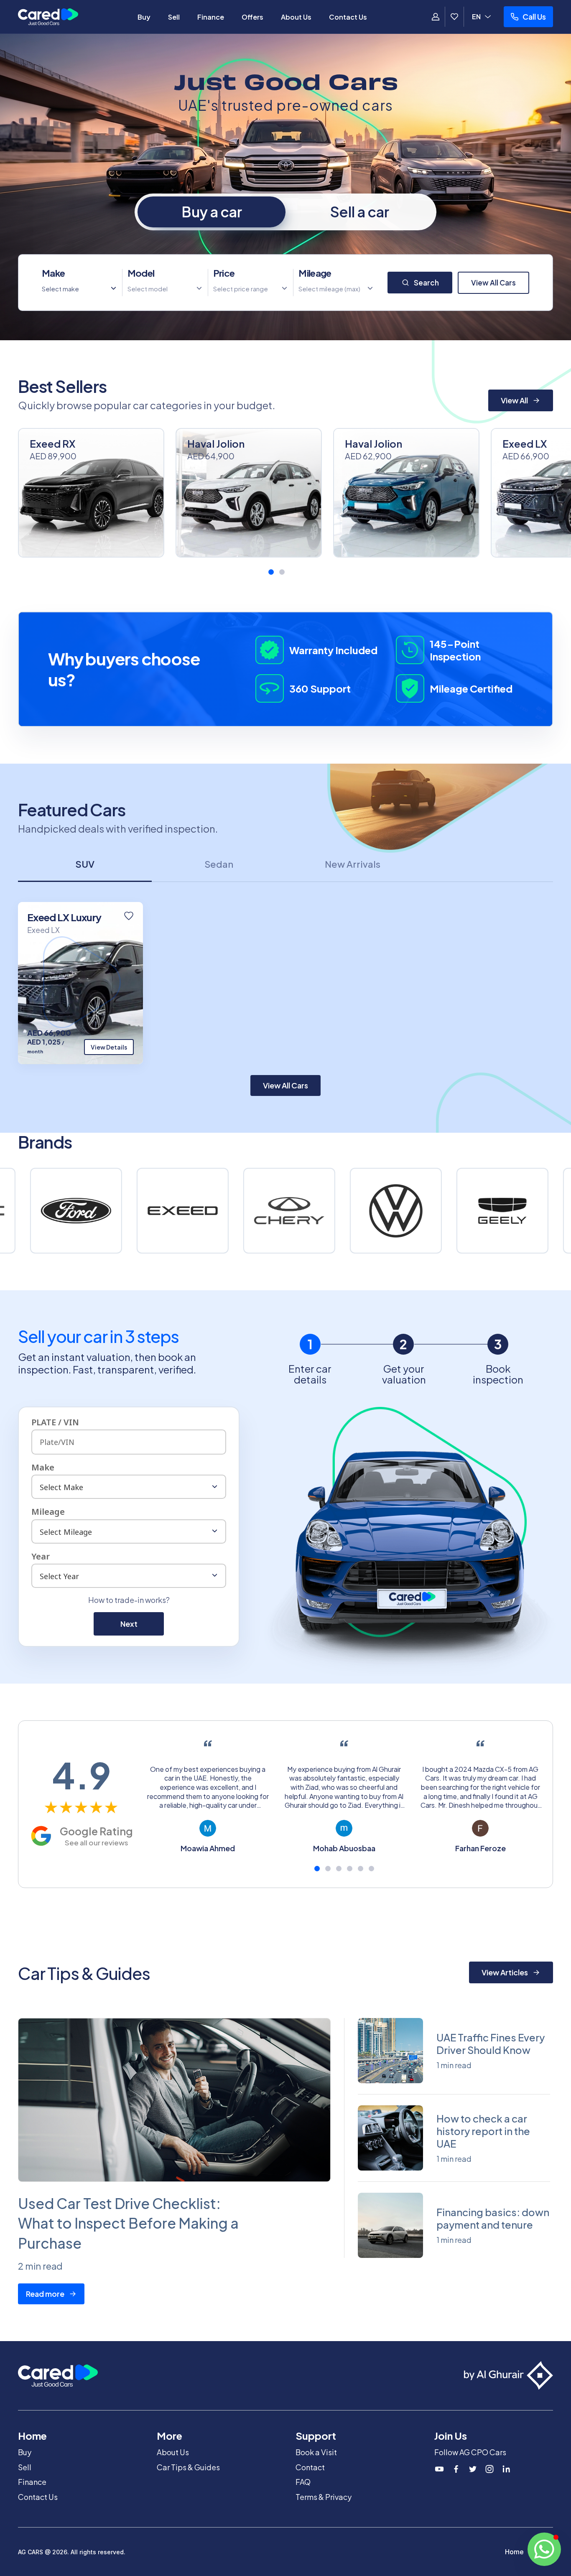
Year (41, 1556)
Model (141, 273)
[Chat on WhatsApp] (544, 2549)
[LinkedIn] (506, 2469)
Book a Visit (316, 2452)
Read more (45, 2294)
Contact (310, 2467)
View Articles (505, 1972)
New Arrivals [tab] (353, 864)
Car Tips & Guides (188, 2467)
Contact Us (348, 17)
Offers (252, 17)
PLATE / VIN (55, 1422)
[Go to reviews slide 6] (371, 1869)
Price (224, 273)
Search (426, 283)
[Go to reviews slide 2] (328, 1869)
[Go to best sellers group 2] (282, 572)
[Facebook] (456, 2469)
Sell (174, 17)
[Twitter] (473, 2469)
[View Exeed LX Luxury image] (80, 983)
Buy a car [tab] (212, 212)
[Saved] (454, 17)
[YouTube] (439, 2469)
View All (514, 400)
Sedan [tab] (219, 864)
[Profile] (436, 17)
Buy (144, 17)
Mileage (315, 273)
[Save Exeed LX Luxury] (129, 916)
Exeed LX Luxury (64, 917)
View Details (109, 1047)
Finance (211, 17)
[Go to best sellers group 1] (271, 572)
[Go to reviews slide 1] (317, 1869)
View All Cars (493, 283)
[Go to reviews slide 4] (350, 1869)
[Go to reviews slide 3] (339, 1869)
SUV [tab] (85, 864)
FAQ (303, 2482)
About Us (296, 17)
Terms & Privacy (324, 2497)
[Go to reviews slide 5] (361, 1869)
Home (514, 2552)
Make (53, 273)
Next (129, 1624)
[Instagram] (489, 2469)
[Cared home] (48, 17)
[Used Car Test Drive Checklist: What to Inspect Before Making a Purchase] (174, 2100)
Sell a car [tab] (360, 212)
